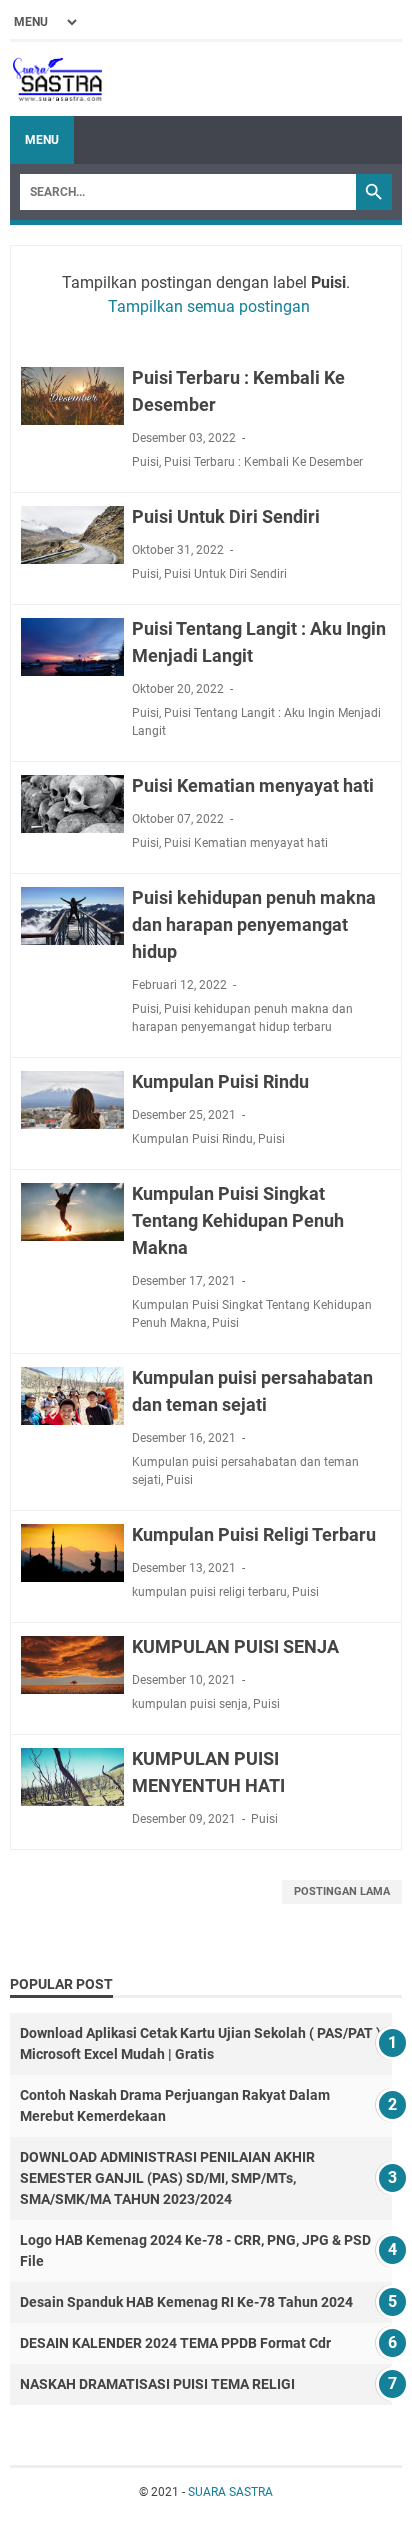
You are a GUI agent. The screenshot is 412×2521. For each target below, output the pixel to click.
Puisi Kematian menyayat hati (253, 785)
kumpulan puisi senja (190, 1704)
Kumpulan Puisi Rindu (220, 1081)
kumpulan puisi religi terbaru (209, 1592)
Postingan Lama (342, 1891)
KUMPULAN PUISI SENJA (235, 1646)
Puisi (145, 462)
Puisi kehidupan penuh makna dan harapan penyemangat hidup (254, 924)
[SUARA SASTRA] (56, 79)
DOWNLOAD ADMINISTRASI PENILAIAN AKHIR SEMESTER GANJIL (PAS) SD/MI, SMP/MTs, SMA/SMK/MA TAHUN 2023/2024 (167, 2178)
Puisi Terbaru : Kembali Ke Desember (263, 462)
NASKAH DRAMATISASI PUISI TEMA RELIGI (157, 2384)
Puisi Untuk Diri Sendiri (226, 516)
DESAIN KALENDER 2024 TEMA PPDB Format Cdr (175, 2343)
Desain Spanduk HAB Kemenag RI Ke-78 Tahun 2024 (186, 2302)
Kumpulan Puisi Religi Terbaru (254, 1534)
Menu (42, 140)
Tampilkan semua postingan (209, 306)
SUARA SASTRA (230, 2492)
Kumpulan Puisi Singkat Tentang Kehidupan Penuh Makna (238, 1220)
